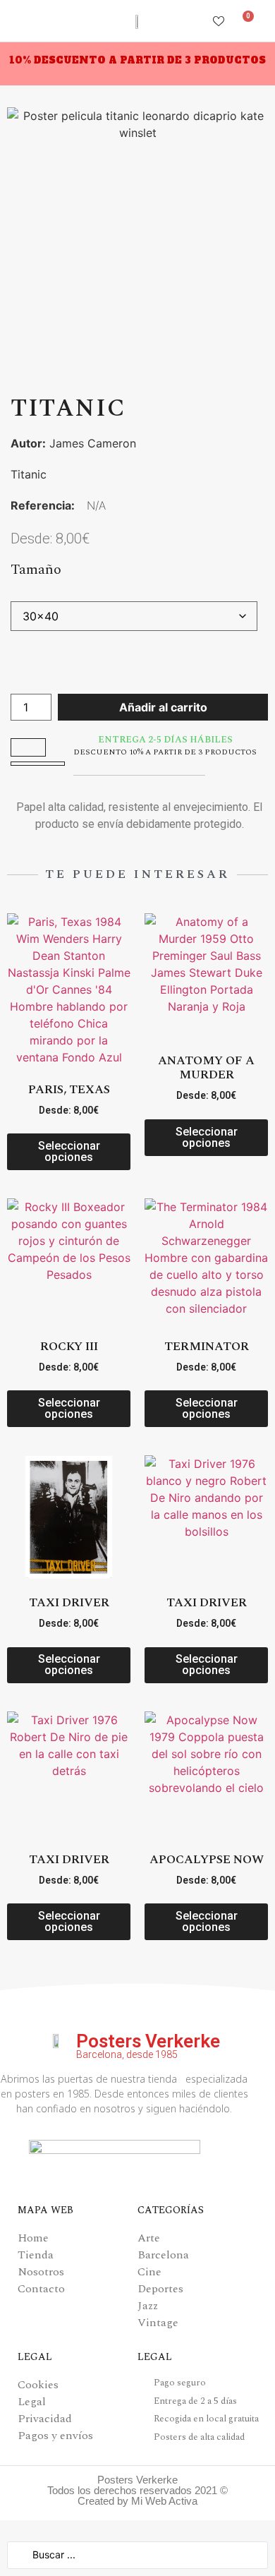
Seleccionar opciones (69, 1151)
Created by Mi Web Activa (137, 2501)
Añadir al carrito (163, 707)
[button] (17, 21)
